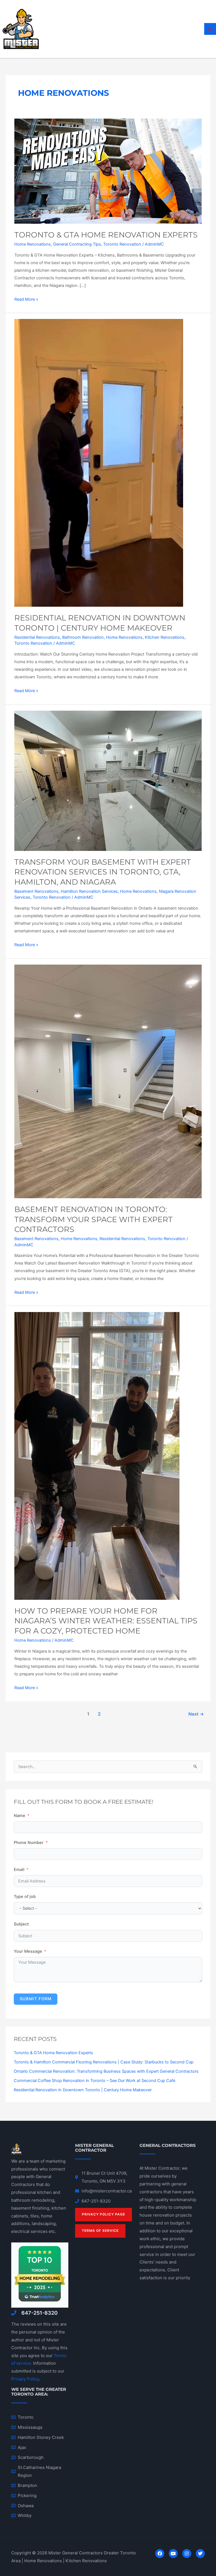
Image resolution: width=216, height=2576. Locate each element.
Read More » (26, 299)
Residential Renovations (37, 637)
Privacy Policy (25, 2379)
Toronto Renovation (122, 244)
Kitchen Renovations (165, 637)
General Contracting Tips (77, 244)
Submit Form (36, 1999)
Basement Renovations (36, 891)
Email (19, 1870)
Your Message (28, 1951)
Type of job (25, 1897)
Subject (21, 1924)
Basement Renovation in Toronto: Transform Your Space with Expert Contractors (94, 1219)
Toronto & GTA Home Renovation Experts (106, 235)
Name (20, 1816)
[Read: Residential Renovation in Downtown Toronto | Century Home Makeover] (99, 463)
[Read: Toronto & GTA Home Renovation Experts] (108, 171)
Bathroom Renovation (83, 637)
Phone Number (29, 1843)
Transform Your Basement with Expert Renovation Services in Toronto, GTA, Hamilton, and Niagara (103, 872)
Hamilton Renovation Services (89, 891)
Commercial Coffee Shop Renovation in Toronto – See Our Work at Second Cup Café (94, 2081)
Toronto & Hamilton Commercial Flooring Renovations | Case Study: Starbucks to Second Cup (104, 2062)
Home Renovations (33, 244)
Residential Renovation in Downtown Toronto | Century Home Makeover (83, 2090)
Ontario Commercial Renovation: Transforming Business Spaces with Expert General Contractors (106, 2071)
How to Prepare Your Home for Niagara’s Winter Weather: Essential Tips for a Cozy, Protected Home (106, 1621)
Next (196, 1714)
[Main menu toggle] (210, 29)
